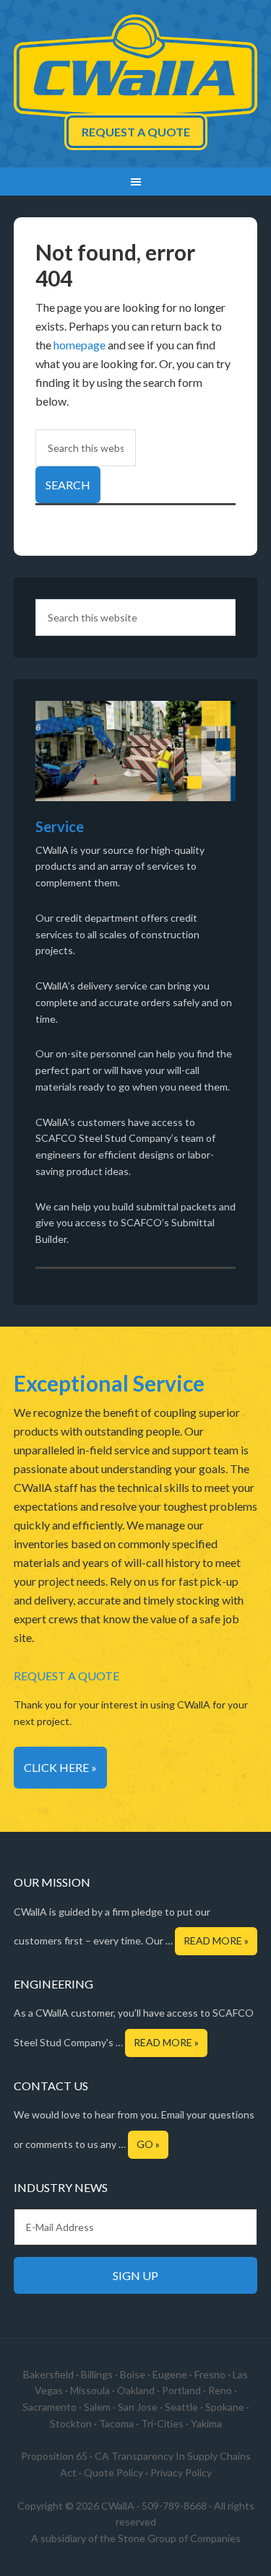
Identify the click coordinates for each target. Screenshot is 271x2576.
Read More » (216, 1940)
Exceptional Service (109, 1383)
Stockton (71, 2423)
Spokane (225, 2407)
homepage (79, 345)
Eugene (170, 2374)
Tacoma (116, 2423)
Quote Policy (113, 2472)
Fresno (210, 2374)
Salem (97, 2407)
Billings (97, 2374)
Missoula (90, 2390)
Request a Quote (136, 132)
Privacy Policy (181, 2472)
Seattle (181, 2407)
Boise (133, 2374)
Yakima (206, 2423)
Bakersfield (48, 2374)
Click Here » (60, 1767)
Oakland (136, 2390)
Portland (181, 2390)
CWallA (136, 69)
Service (60, 826)
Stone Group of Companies (179, 2538)
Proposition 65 (54, 2456)
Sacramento (50, 2407)
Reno (220, 2390)
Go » (148, 2144)
